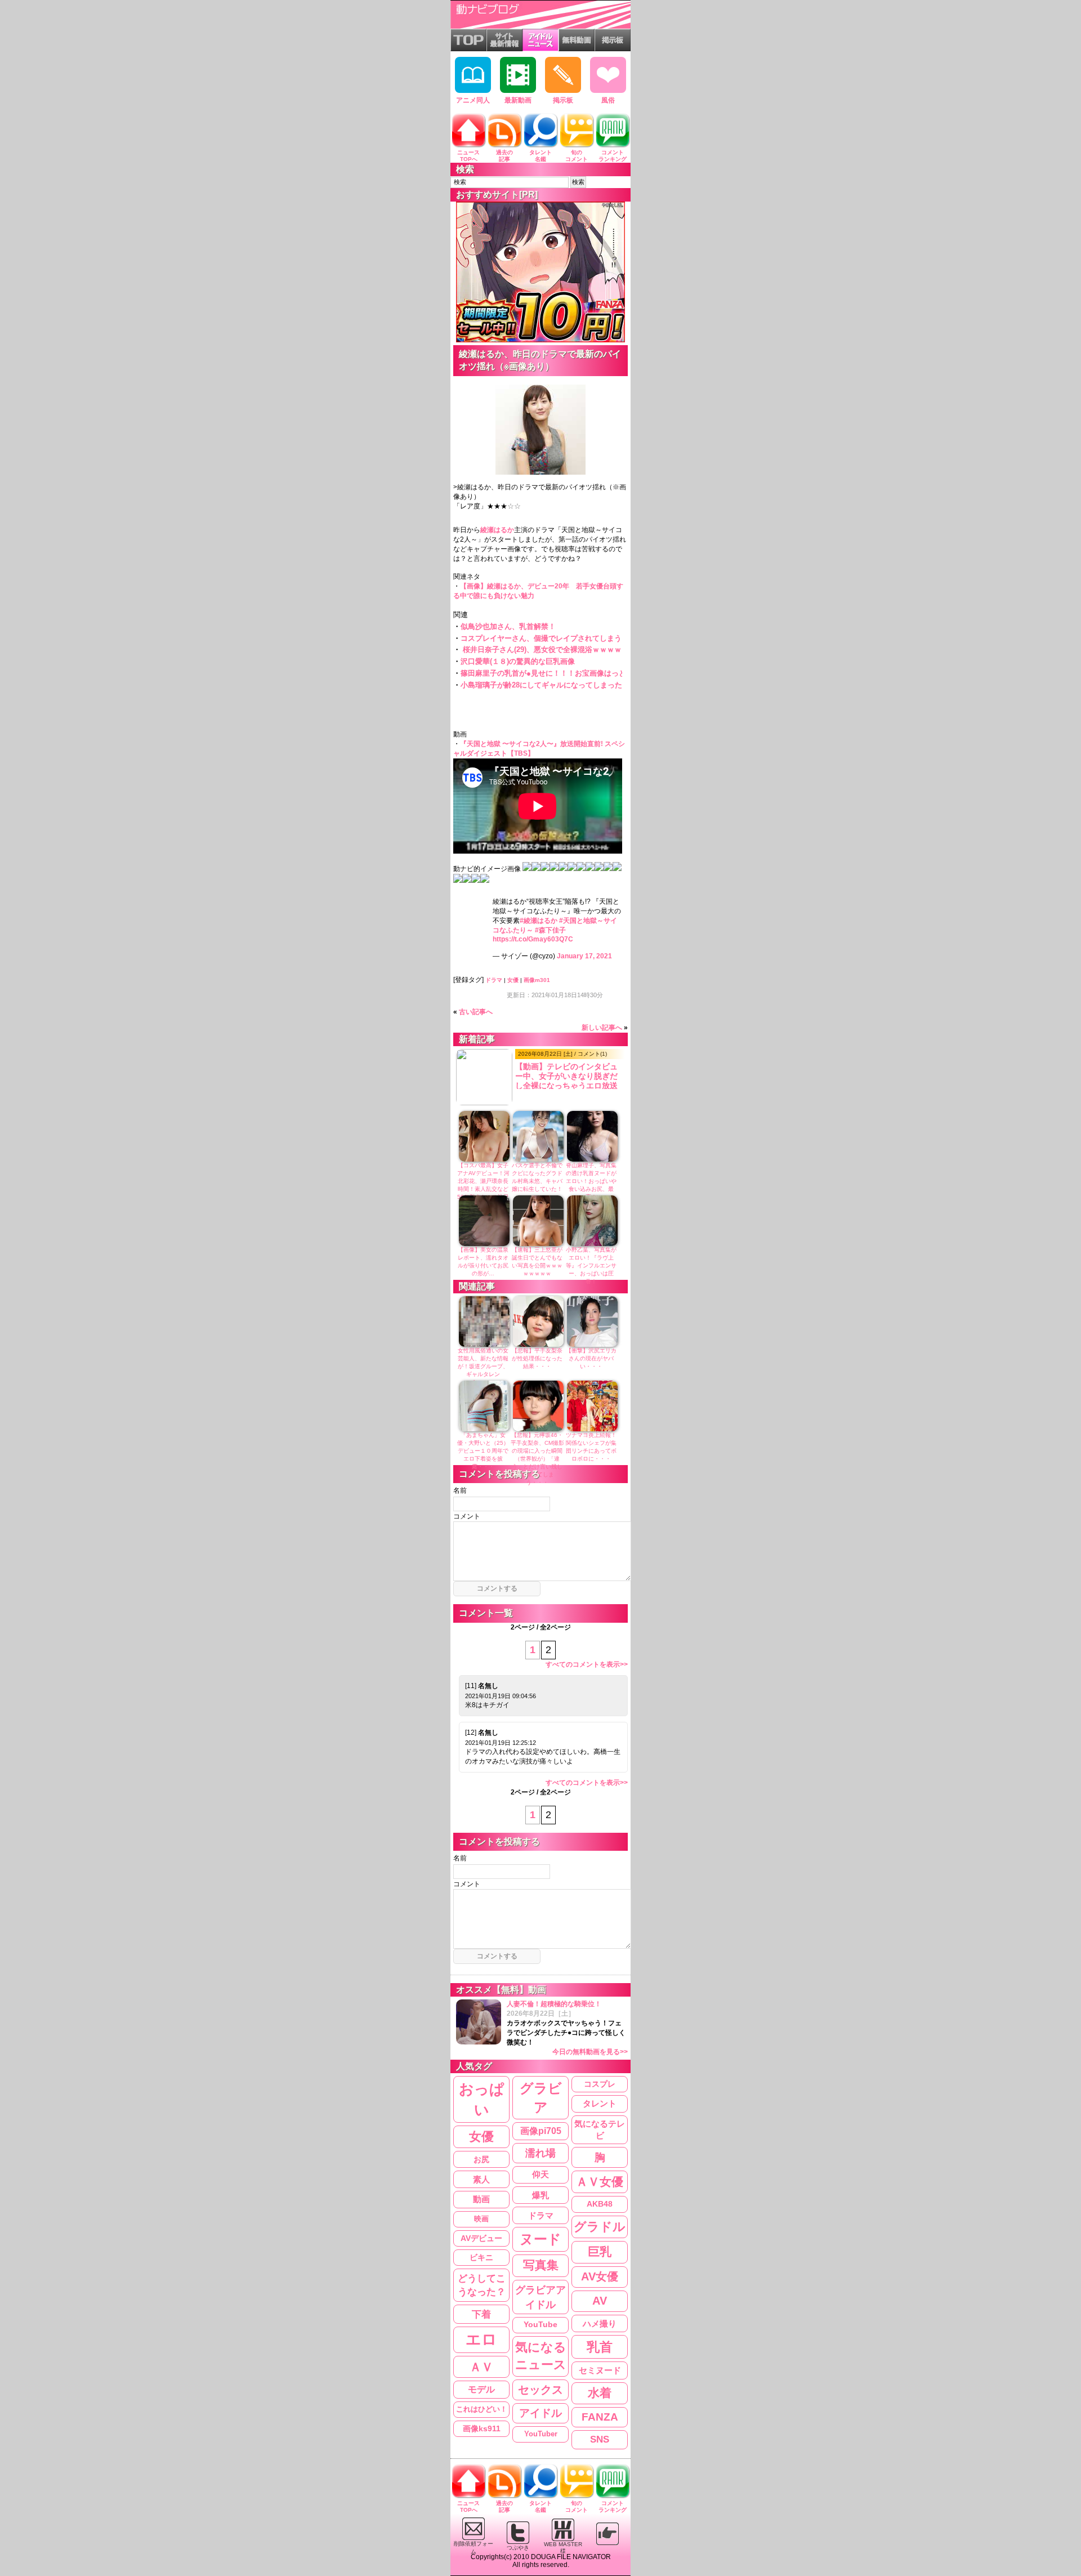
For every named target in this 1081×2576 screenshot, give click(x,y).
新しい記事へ (602, 1028)
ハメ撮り (600, 2323)
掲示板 (563, 100)
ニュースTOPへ (468, 156)
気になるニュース (541, 2356)
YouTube (540, 2325)
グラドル (600, 2227)
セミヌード (600, 2370)
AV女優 (600, 2276)
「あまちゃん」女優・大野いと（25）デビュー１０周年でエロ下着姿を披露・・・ (483, 1451)
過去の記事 (504, 156)
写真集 (541, 2265)
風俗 (608, 100)
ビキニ (481, 2258)
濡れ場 (540, 2153)
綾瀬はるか (497, 530)
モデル (481, 2389)
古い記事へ (476, 1012)
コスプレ (600, 2084)
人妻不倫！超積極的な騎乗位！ (567, 2028)
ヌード (540, 2239)
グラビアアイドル (540, 2297)
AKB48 (600, 2204)
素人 (481, 2179)
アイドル (540, 2413)
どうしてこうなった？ (482, 2285)
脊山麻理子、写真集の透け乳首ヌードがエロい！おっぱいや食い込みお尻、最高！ (591, 1181)
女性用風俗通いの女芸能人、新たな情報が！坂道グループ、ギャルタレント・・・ (483, 1366)
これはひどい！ (482, 2409)
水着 (600, 2393)
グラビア (541, 2098)
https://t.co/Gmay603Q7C (533, 939)
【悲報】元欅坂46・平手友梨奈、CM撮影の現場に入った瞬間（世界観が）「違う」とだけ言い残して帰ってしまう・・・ (537, 1459)
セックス (540, 2390)
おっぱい (482, 2099)
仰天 (540, 2175)
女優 (513, 980)
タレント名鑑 (540, 156)
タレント (600, 2103)
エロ (481, 2340)
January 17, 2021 (584, 956)
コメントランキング (613, 156)
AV (600, 2301)
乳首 (600, 2347)
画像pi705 (541, 2131)
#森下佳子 (550, 930)
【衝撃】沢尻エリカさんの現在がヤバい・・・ (591, 1358)
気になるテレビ (600, 2130)
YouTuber (541, 2434)
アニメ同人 (473, 100)
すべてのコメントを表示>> (587, 1664)
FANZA (600, 2417)
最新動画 (518, 100)
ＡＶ (481, 2367)
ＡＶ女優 (600, 2182)
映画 (481, 2219)
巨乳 (600, 2252)
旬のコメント (577, 156)
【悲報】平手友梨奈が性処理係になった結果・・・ (537, 1358)
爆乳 (540, 2195)
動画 (481, 2199)
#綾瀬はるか (539, 921)
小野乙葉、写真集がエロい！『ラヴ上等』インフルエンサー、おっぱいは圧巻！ (591, 1265)
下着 (481, 2314)
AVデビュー (481, 2238)
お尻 (481, 2159)
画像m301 (537, 980)
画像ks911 (482, 2429)
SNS (600, 2439)
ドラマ (494, 980)
